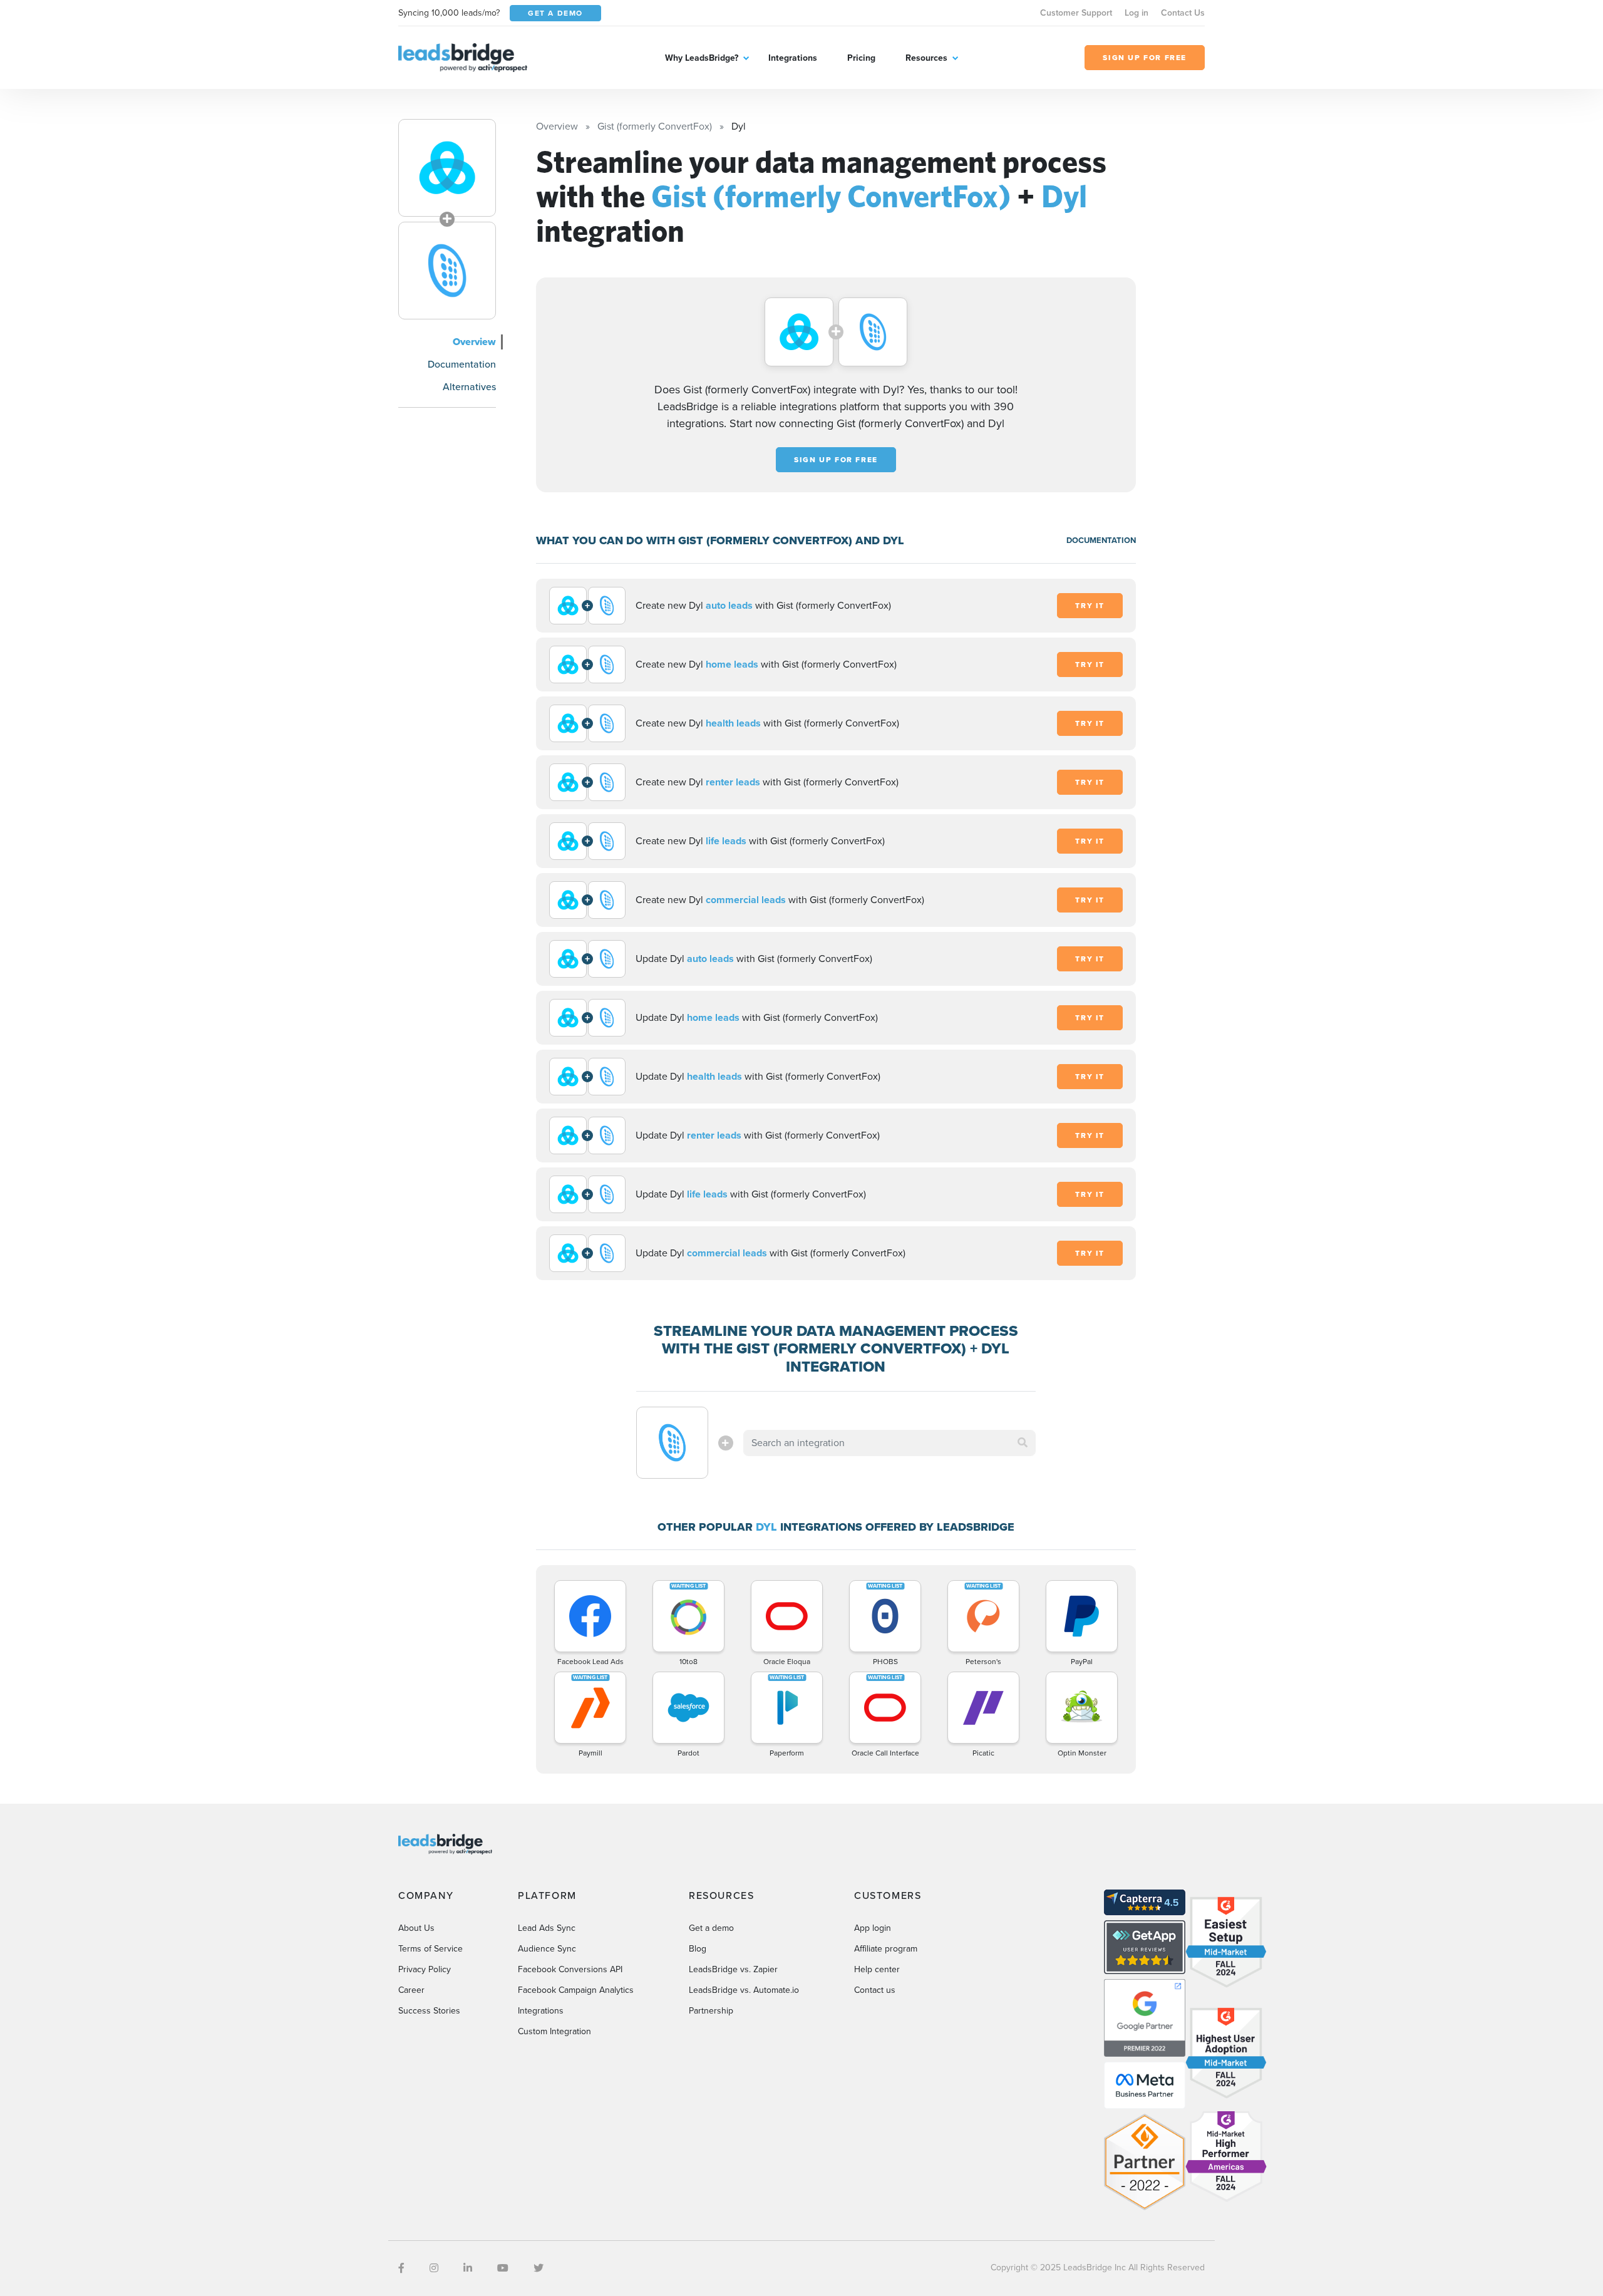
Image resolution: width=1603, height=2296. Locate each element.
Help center (877, 1969)
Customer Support (1076, 13)
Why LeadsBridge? (702, 58)
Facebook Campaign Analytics (576, 1990)
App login (873, 1928)
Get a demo (711, 1928)
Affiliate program (886, 1949)
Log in (1137, 13)
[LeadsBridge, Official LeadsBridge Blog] (463, 57)
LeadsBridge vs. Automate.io (744, 1990)
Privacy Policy (425, 1969)
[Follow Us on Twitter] (539, 2268)
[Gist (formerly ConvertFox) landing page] (447, 168)
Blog (698, 1949)
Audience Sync (547, 1949)
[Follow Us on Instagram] (434, 2268)
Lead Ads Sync (547, 1928)
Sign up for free (836, 460)
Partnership (711, 2011)
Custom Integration (554, 2031)
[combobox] (890, 1443)
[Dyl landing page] (447, 271)
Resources (926, 58)
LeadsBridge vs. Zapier (733, 1969)
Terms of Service (430, 1949)
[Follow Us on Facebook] (401, 2268)
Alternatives (469, 387)
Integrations (793, 58)
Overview (474, 342)
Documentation (462, 364)
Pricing (861, 58)
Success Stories (429, 2011)
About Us (416, 1928)
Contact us (875, 1990)
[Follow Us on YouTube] (503, 2268)
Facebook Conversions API (570, 1969)
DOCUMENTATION (1101, 540)
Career (411, 1990)
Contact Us (1183, 13)
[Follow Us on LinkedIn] (468, 2268)
